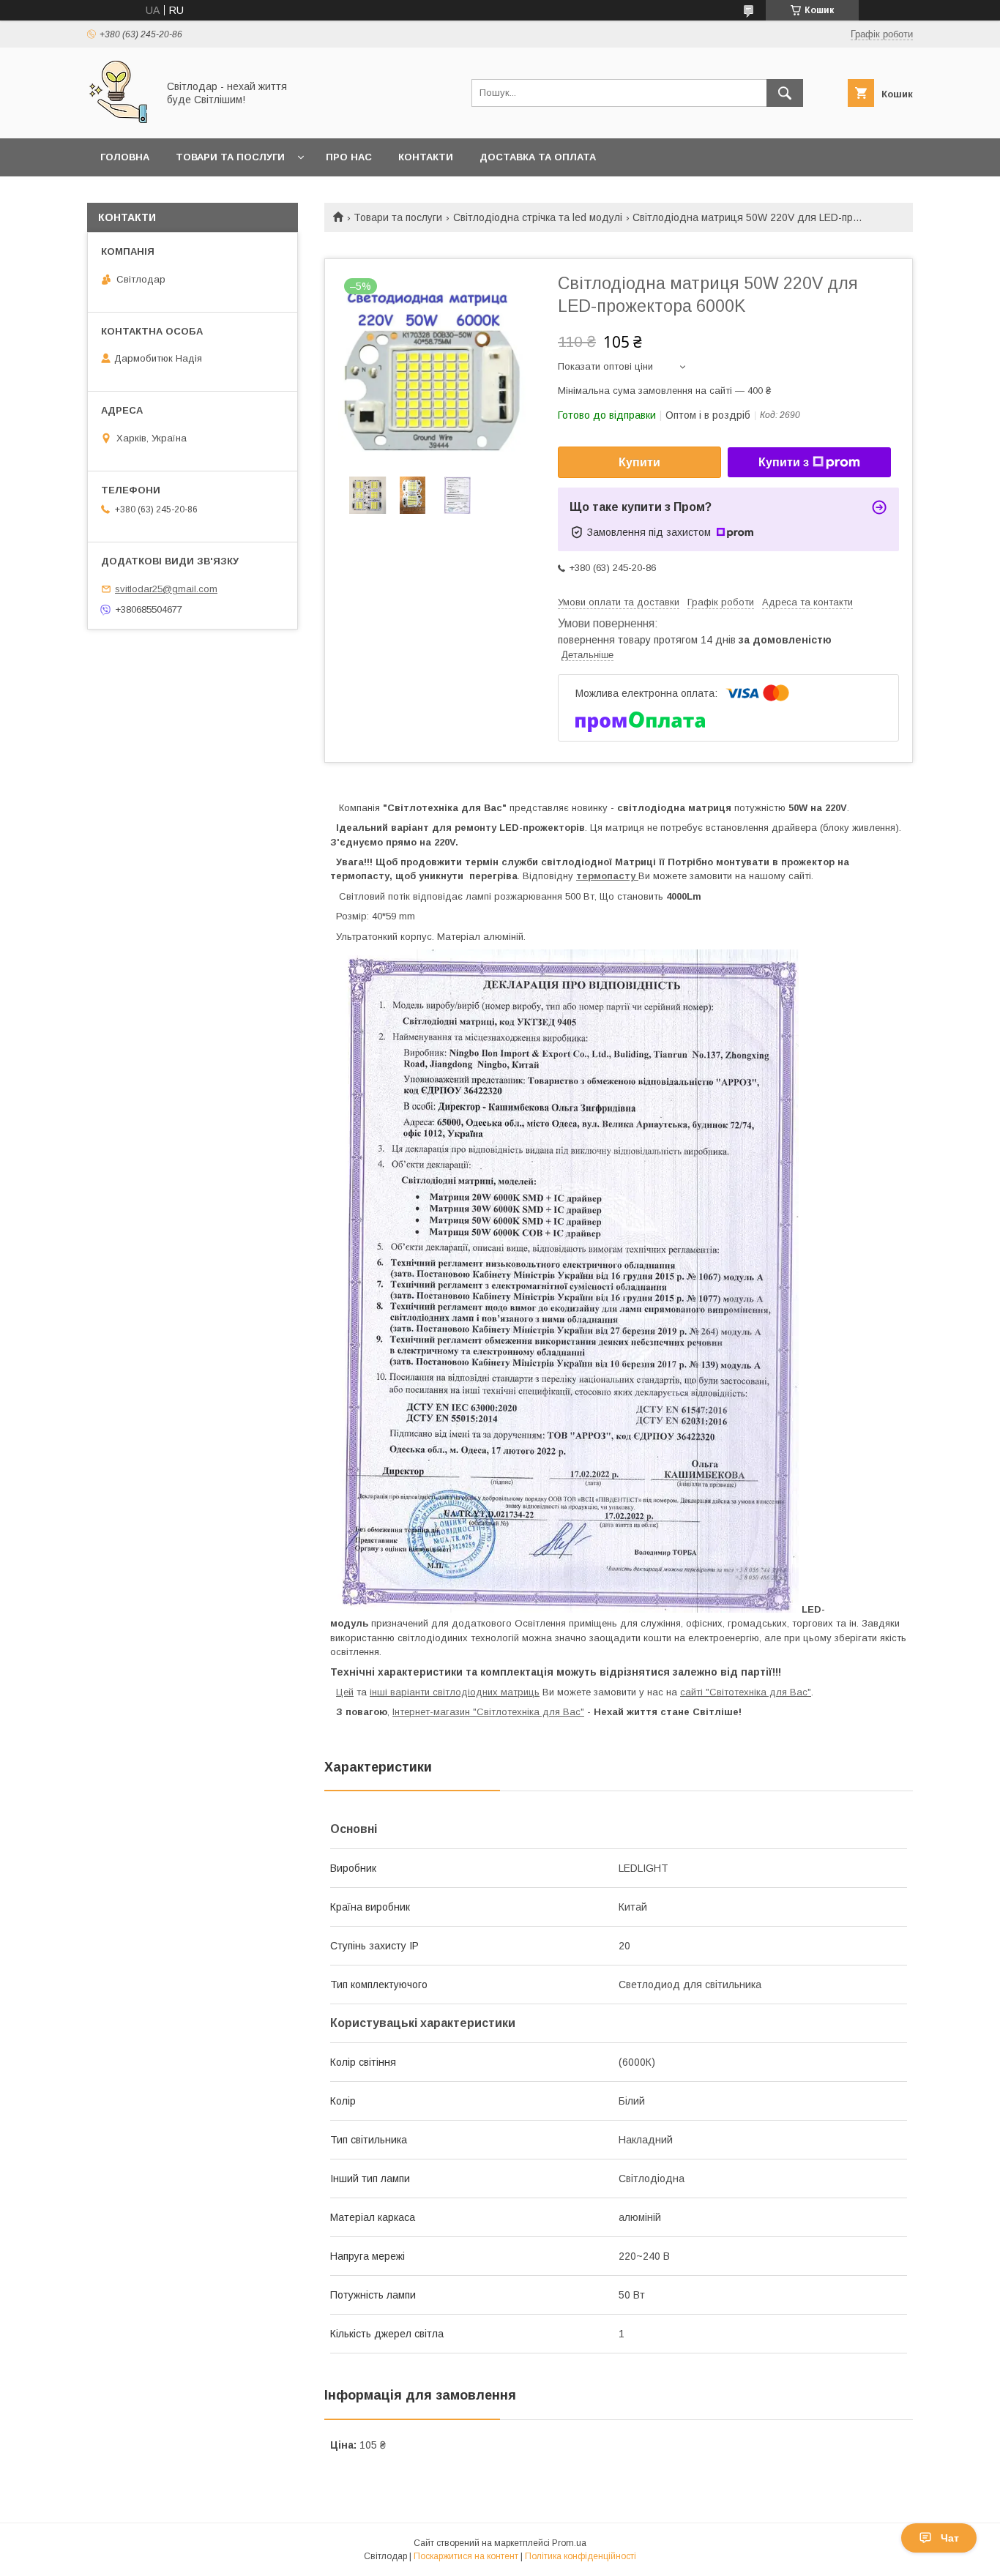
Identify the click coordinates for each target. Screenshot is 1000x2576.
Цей (345, 1692)
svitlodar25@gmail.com (166, 589)
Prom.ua (569, 2543)
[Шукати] (785, 93)
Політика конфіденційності (581, 2556)
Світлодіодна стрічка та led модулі (538, 217)
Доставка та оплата (538, 157)
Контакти (426, 157)
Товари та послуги (230, 157)
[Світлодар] (118, 119)
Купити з (784, 462)
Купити (639, 462)
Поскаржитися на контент (466, 2556)
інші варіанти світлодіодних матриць (455, 1692)
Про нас (349, 157)
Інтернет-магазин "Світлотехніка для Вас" (488, 1712)
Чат (950, 2538)
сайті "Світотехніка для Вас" (746, 1692)
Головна (125, 157)
